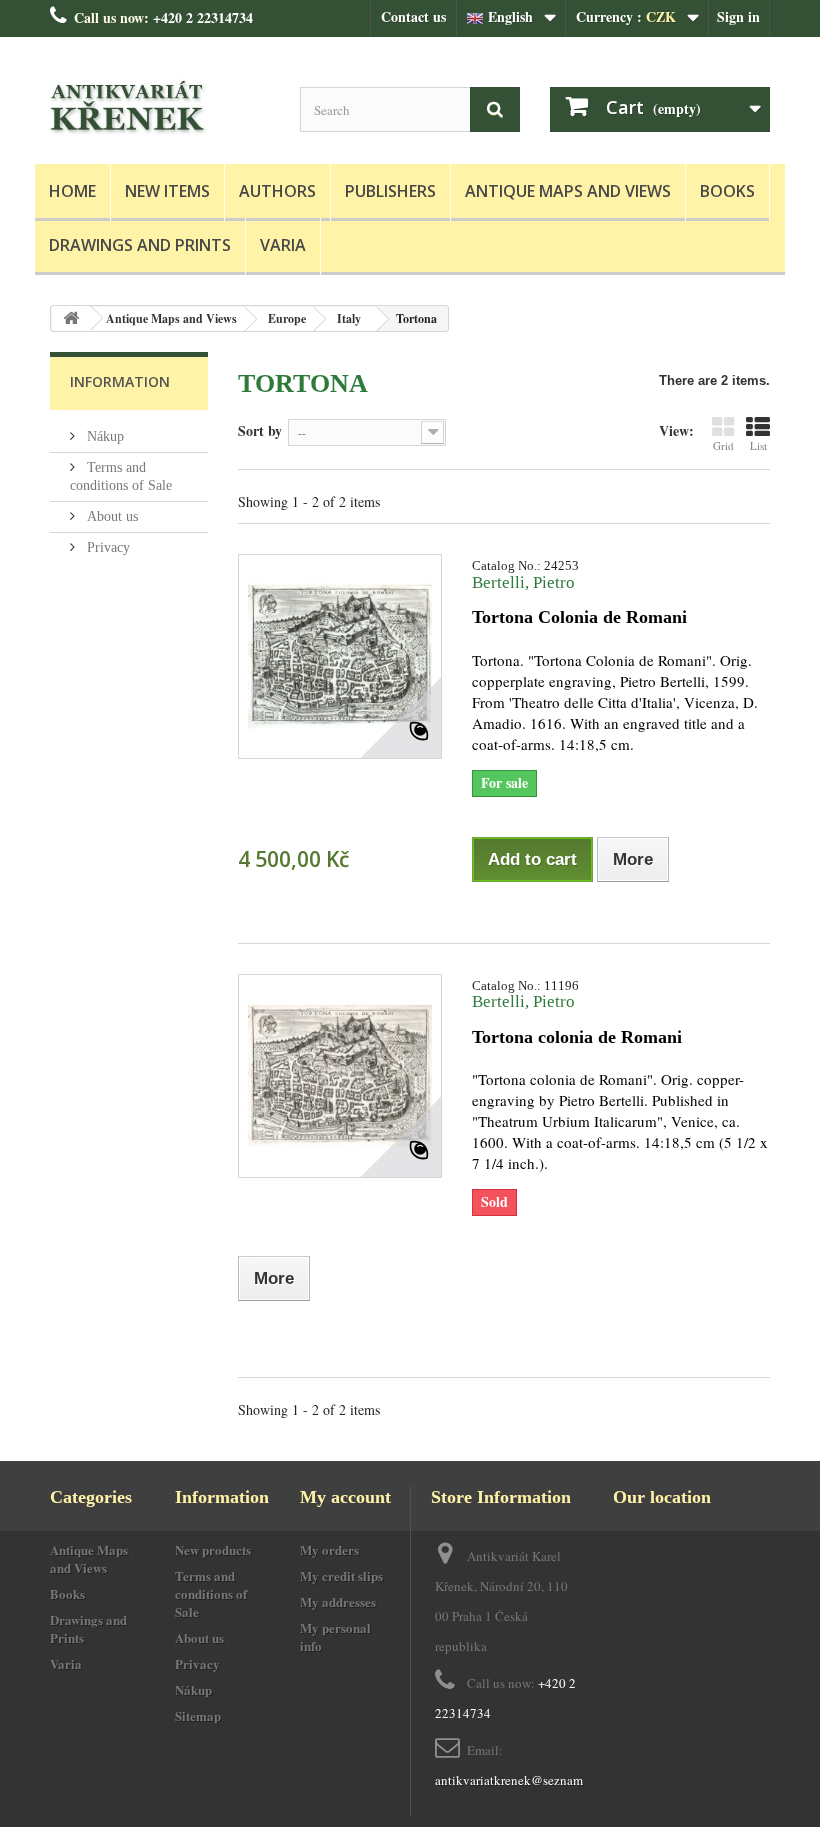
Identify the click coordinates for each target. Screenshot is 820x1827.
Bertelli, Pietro (523, 582)
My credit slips (341, 1575)
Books (727, 191)
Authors (277, 191)
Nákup (103, 436)
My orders (329, 1549)
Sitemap (198, 1715)
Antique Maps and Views (568, 191)
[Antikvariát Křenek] (160, 108)
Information (120, 381)
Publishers (390, 191)
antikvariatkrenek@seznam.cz (516, 1780)
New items (167, 191)
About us (110, 516)
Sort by (260, 430)
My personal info (335, 1636)
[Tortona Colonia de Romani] (340, 656)
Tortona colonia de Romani (577, 1037)
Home (72, 191)
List (758, 445)
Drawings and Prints (140, 245)
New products (213, 1549)
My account (345, 1497)
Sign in (738, 16)
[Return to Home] (71, 318)
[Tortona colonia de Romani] (340, 1076)
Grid (723, 445)
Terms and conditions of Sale (211, 1593)
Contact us (413, 16)
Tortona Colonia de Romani (579, 617)
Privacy (106, 547)
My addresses (338, 1601)
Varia (283, 245)
